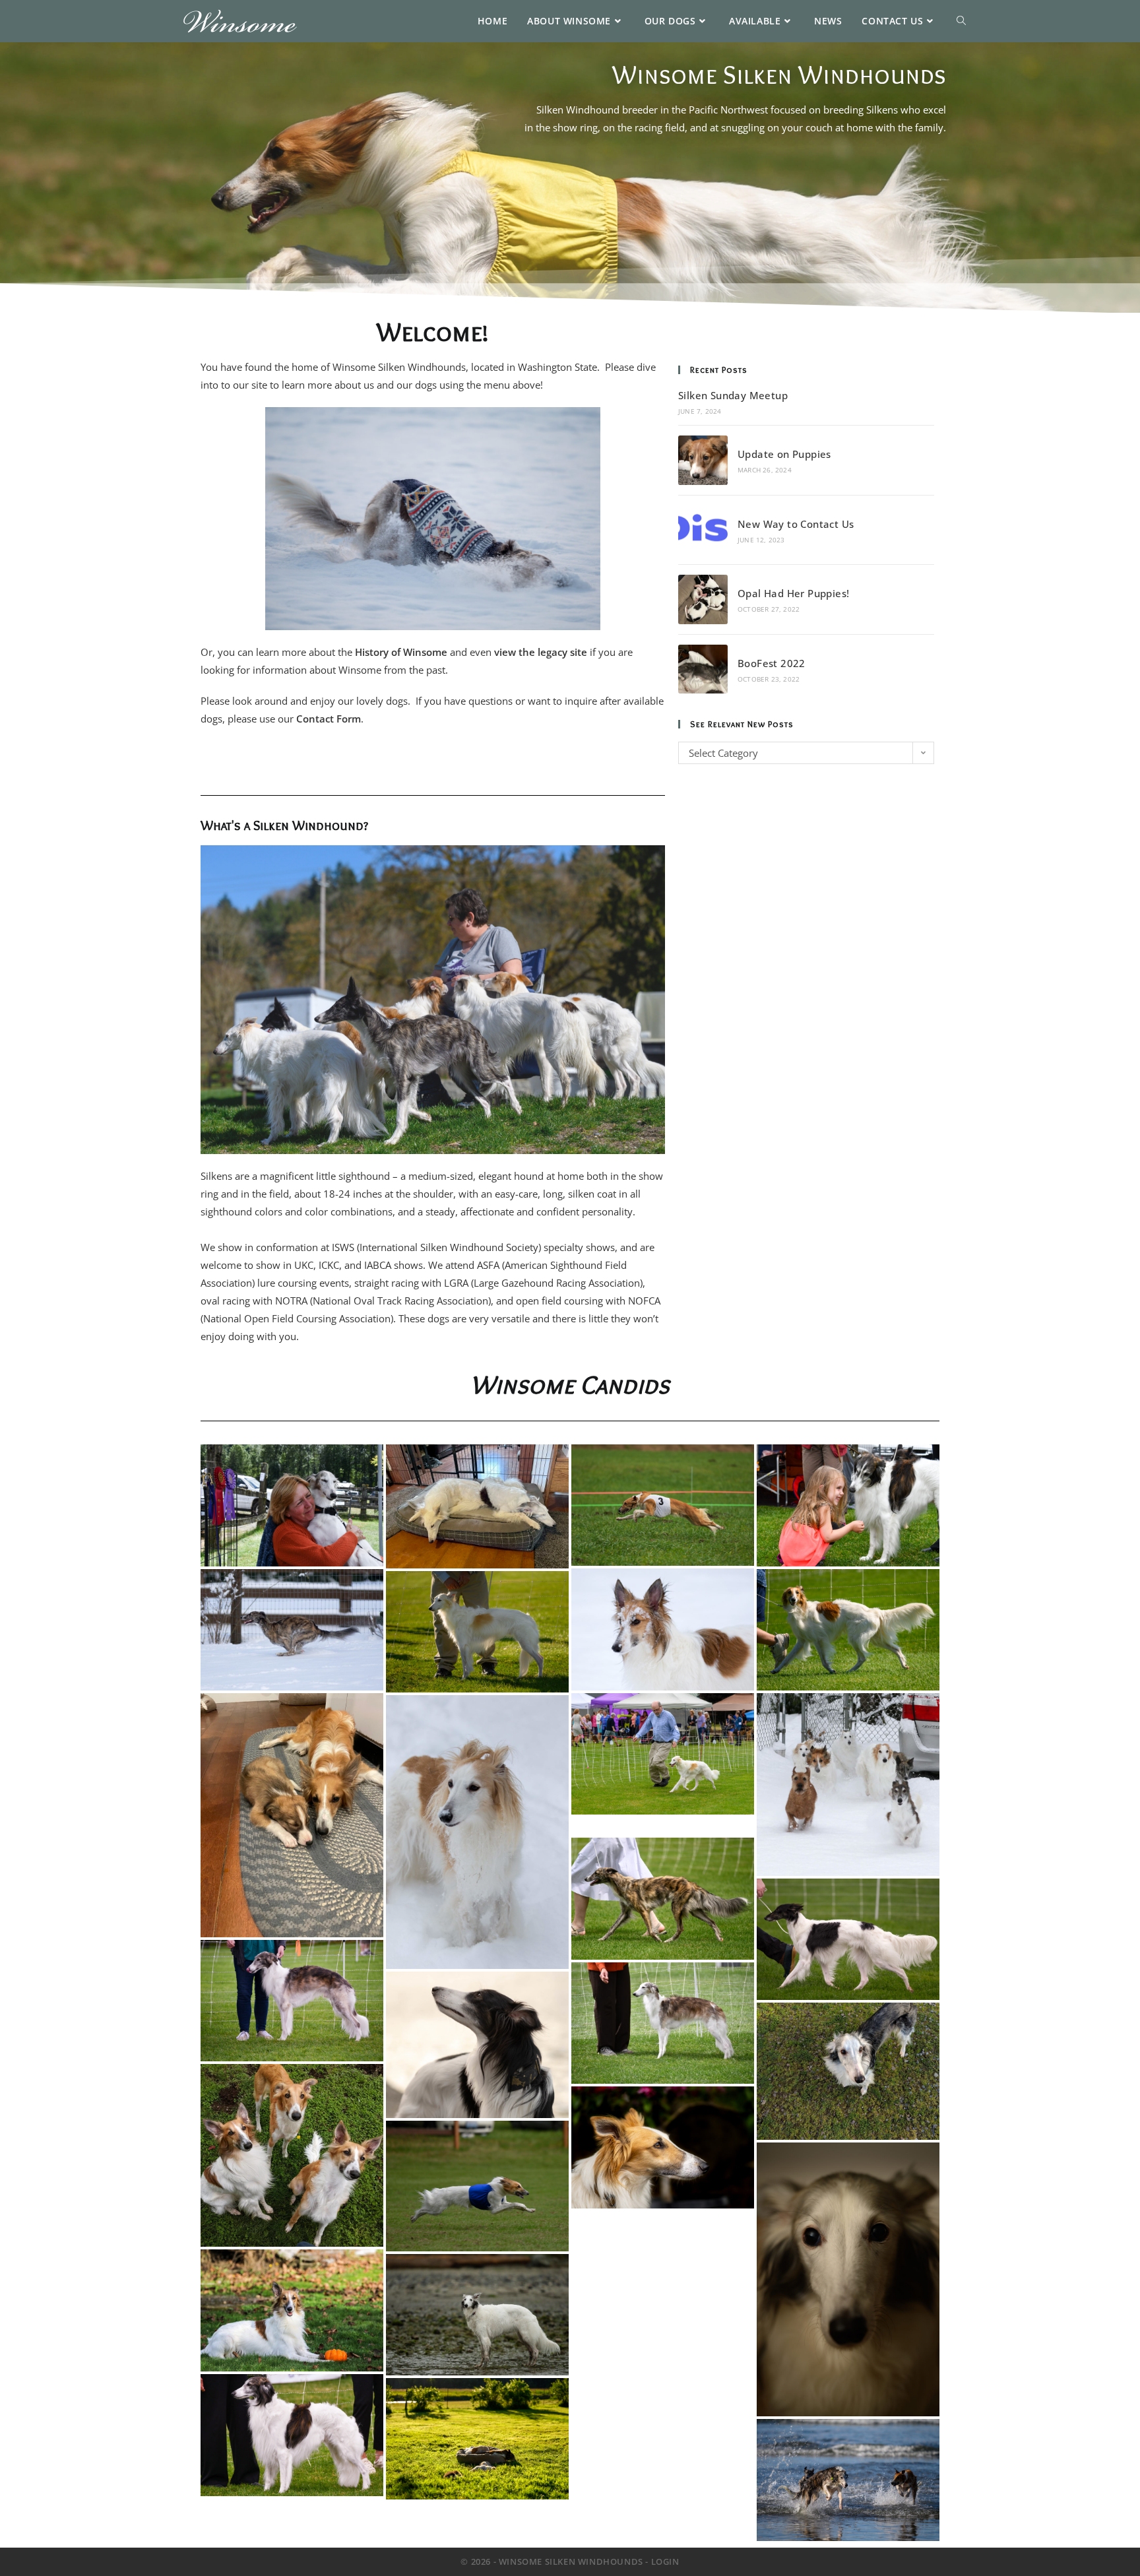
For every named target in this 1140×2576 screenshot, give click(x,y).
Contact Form (329, 719)
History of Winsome (401, 652)
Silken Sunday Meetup (733, 395)
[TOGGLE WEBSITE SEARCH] (961, 21)
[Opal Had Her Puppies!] (703, 599)
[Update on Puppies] (703, 460)
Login (665, 2561)
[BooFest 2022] (703, 669)
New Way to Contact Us (796, 524)
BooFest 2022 (772, 663)
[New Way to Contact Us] (703, 530)
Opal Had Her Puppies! (793, 593)
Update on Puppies (784, 454)
